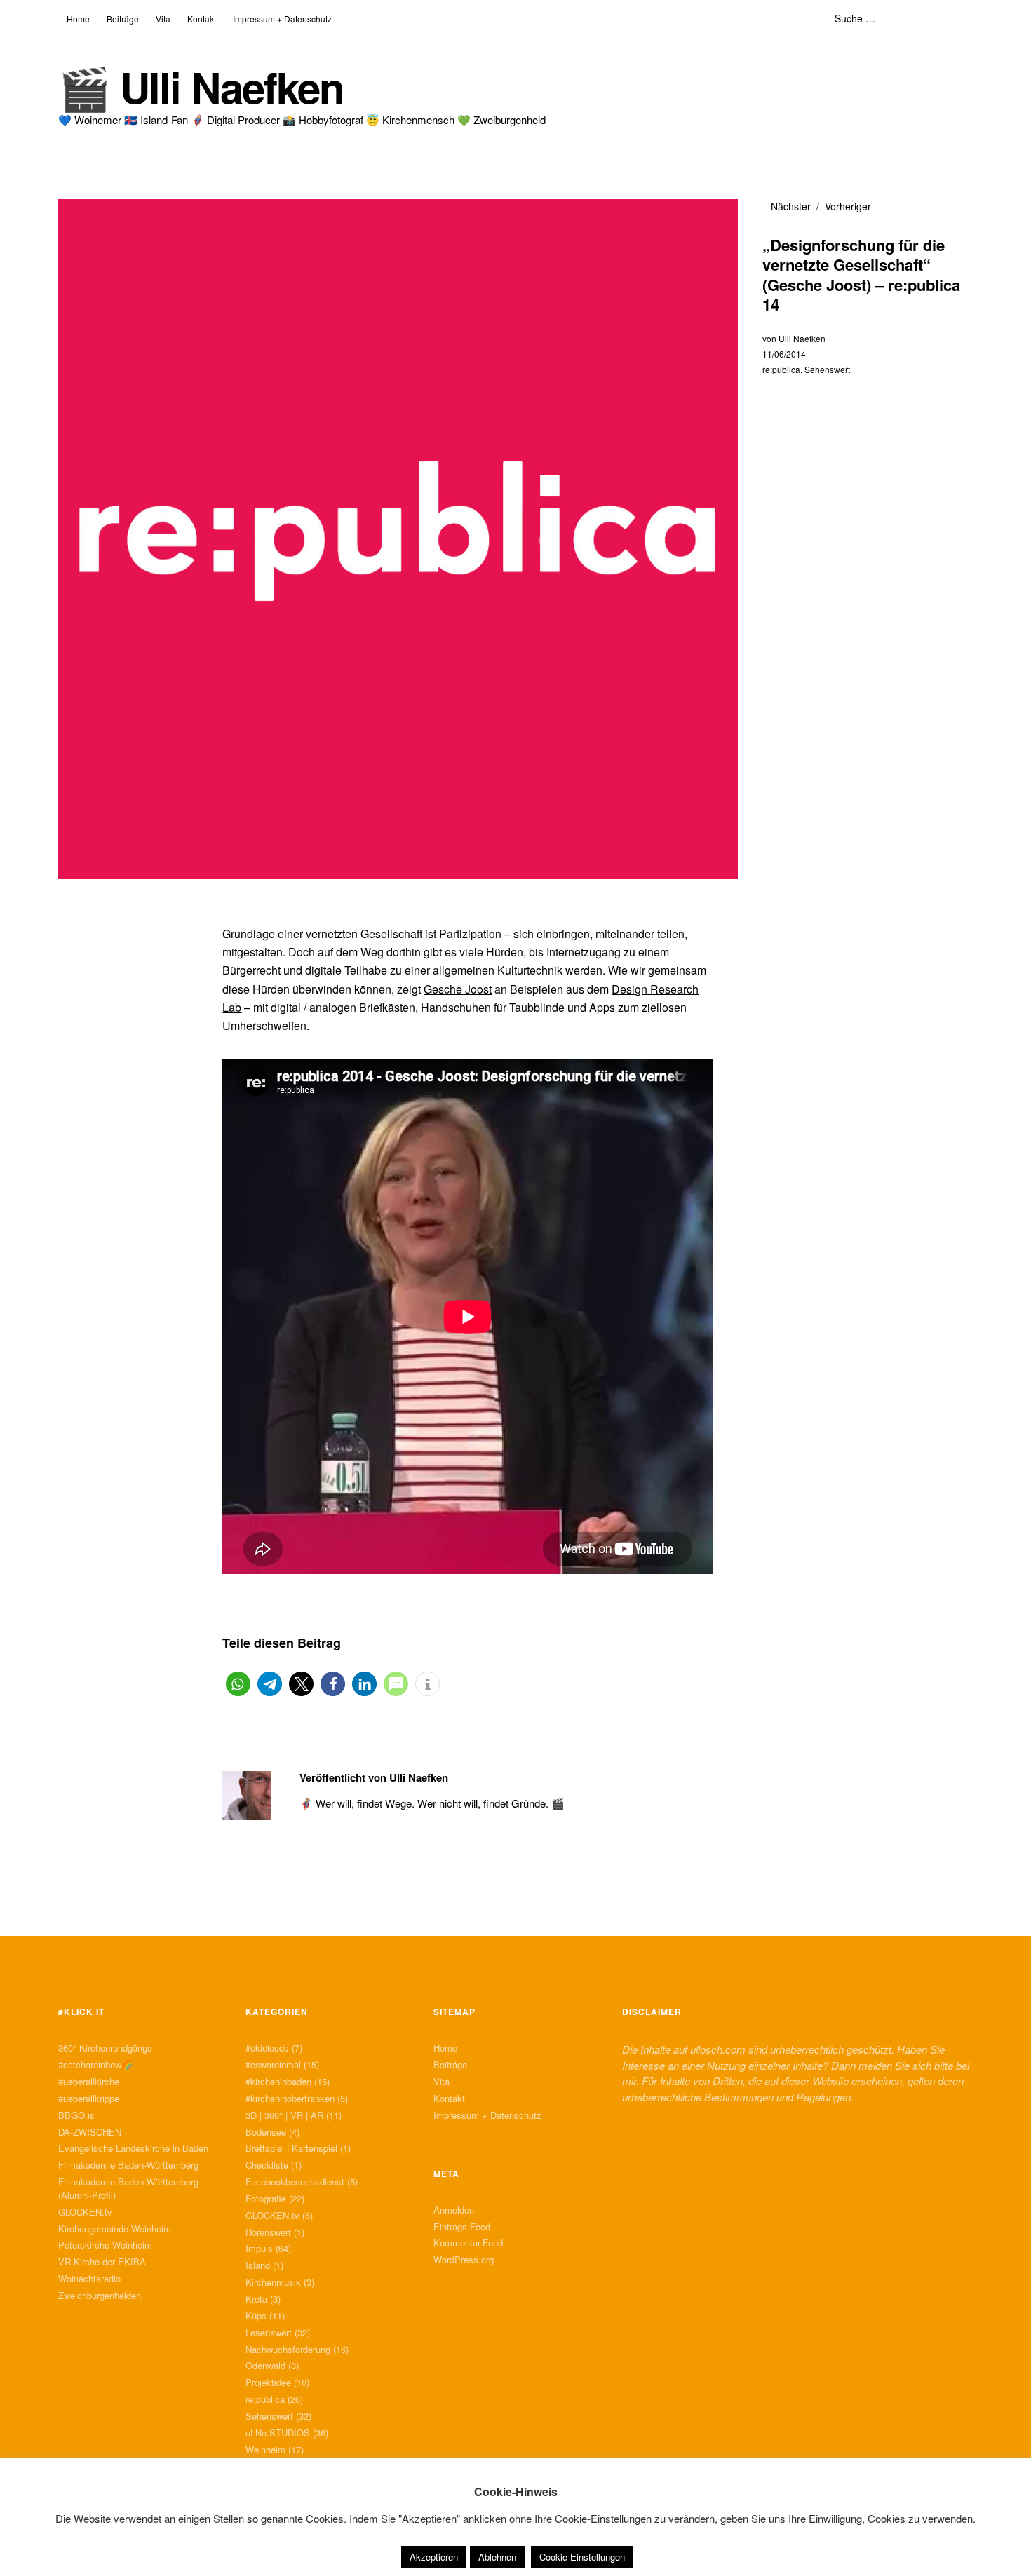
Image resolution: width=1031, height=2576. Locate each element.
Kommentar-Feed (468, 2243)
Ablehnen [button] (497, 2557)
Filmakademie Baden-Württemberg (128, 2165)
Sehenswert (827, 369)
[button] (238, 1684)
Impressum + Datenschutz (282, 19)
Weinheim (265, 2449)
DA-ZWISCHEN (90, 2132)
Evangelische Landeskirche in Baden (133, 2148)
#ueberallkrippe (89, 2098)
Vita (163, 19)
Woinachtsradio (89, 2278)
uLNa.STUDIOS (278, 2433)
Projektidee (268, 2382)
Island (258, 2265)
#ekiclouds (267, 2048)
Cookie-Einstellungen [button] (582, 2557)
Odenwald (265, 2365)
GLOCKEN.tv (85, 2212)
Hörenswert (268, 2232)
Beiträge (123, 19)
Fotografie (266, 2198)
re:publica (781, 369)
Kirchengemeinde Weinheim (115, 2229)
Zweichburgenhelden (100, 2295)
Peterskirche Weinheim (105, 2245)
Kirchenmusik (273, 2282)
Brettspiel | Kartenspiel (291, 2148)
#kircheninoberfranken (290, 2098)
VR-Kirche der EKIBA (102, 2262)
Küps (256, 2316)
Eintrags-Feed (462, 2226)
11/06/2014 (784, 354)
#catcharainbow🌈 (95, 2065)
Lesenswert (269, 2332)
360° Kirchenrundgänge (105, 2048)
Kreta (256, 2299)
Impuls (259, 2248)
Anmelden (454, 2210)
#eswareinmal (273, 2065)
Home (78, 19)
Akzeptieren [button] (434, 2557)
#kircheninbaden (278, 2081)
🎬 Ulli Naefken (201, 87)
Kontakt (202, 19)
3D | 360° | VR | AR (284, 2115)
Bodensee (266, 2132)
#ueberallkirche (89, 2081)
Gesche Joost (458, 989)
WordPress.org (464, 2259)
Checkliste (267, 2165)
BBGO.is (76, 2115)
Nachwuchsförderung (288, 2349)
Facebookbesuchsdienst (295, 2182)
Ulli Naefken (802, 338)
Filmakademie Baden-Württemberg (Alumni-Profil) (128, 2188)
